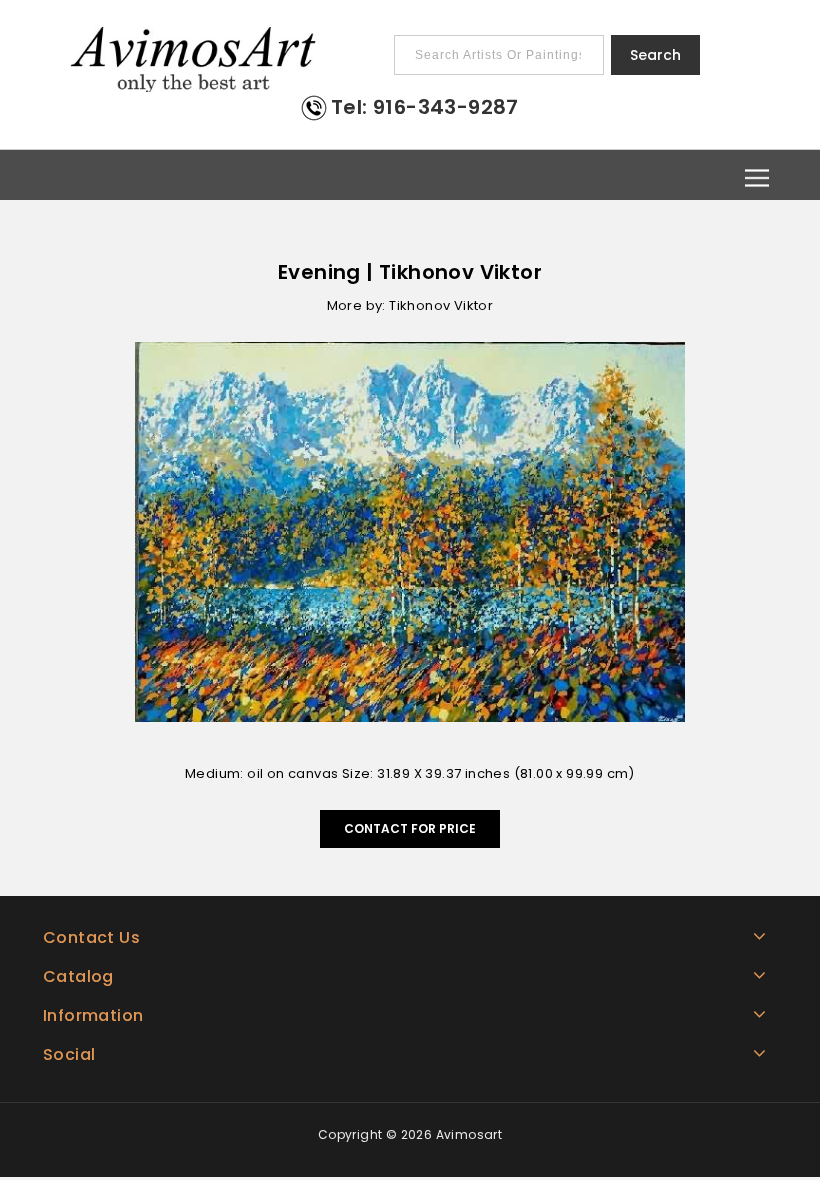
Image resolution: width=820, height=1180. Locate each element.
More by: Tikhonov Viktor (410, 305)
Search (655, 55)
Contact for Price (410, 828)
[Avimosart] (195, 59)
